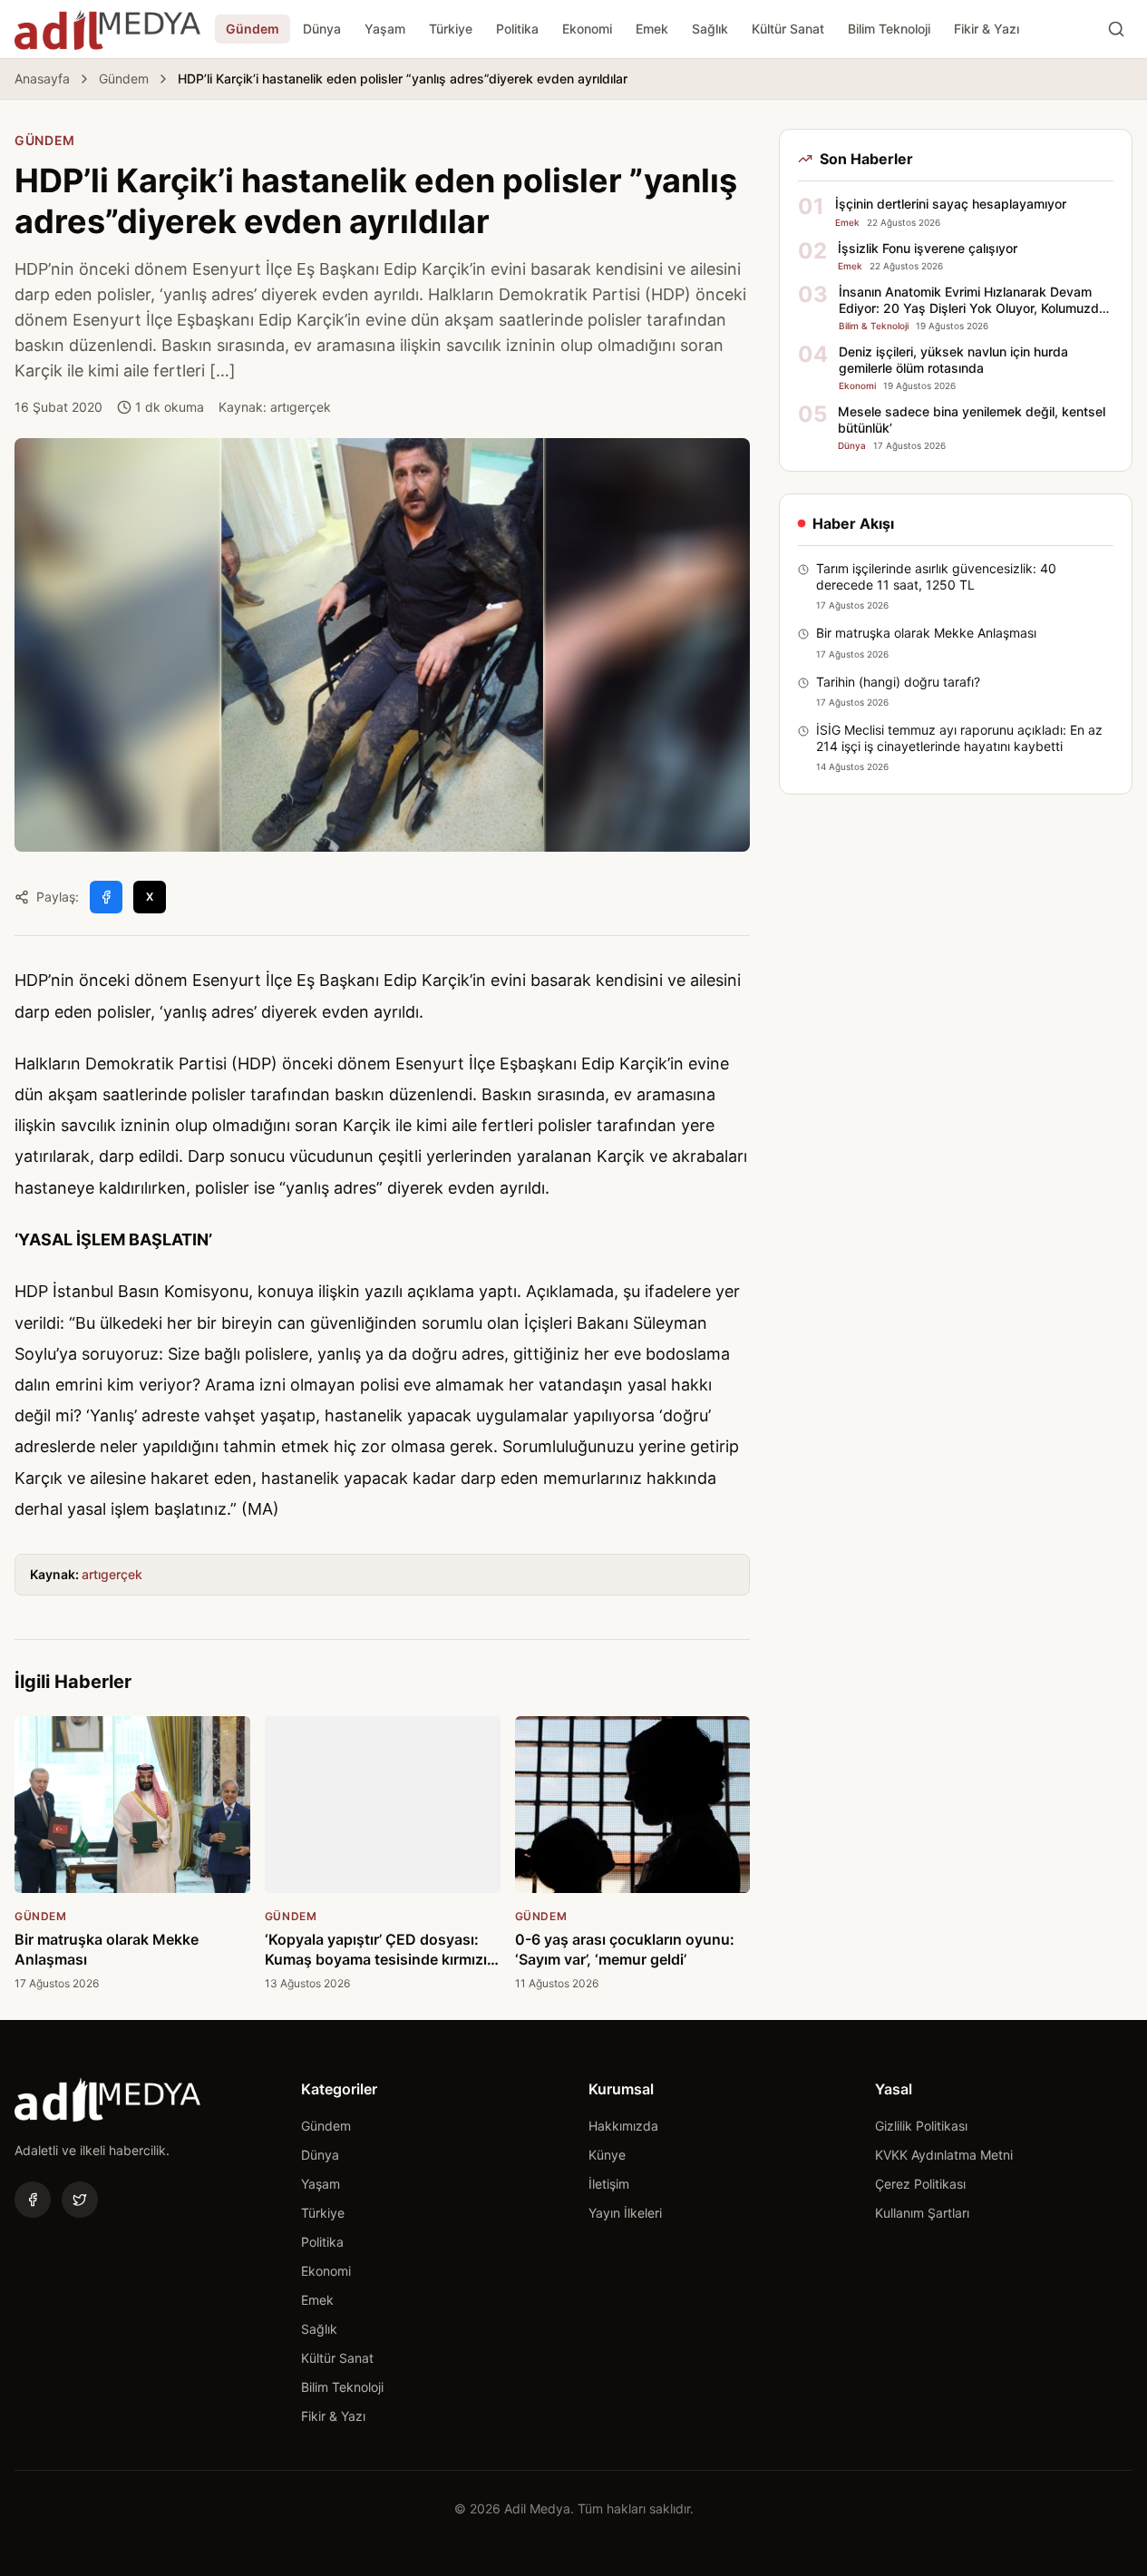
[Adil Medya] (107, 29)
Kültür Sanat (788, 29)
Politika (517, 29)
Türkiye (451, 29)
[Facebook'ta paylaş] (106, 897)
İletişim (609, 2184)
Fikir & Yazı (987, 29)
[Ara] (1116, 29)
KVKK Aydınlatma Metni (944, 2155)
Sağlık (710, 29)
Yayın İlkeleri (625, 2213)
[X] (80, 2200)
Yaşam (385, 29)
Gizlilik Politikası (921, 2126)
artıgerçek (112, 1574)
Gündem (253, 29)
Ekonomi (587, 29)
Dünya (322, 29)
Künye (607, 2155)
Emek (652, 29)
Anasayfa (42, 78)
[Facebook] (33, 2200)
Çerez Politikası (920, 2184)
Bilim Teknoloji (889, 29)
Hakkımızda (623, 2126)
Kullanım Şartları (922, 2213)
